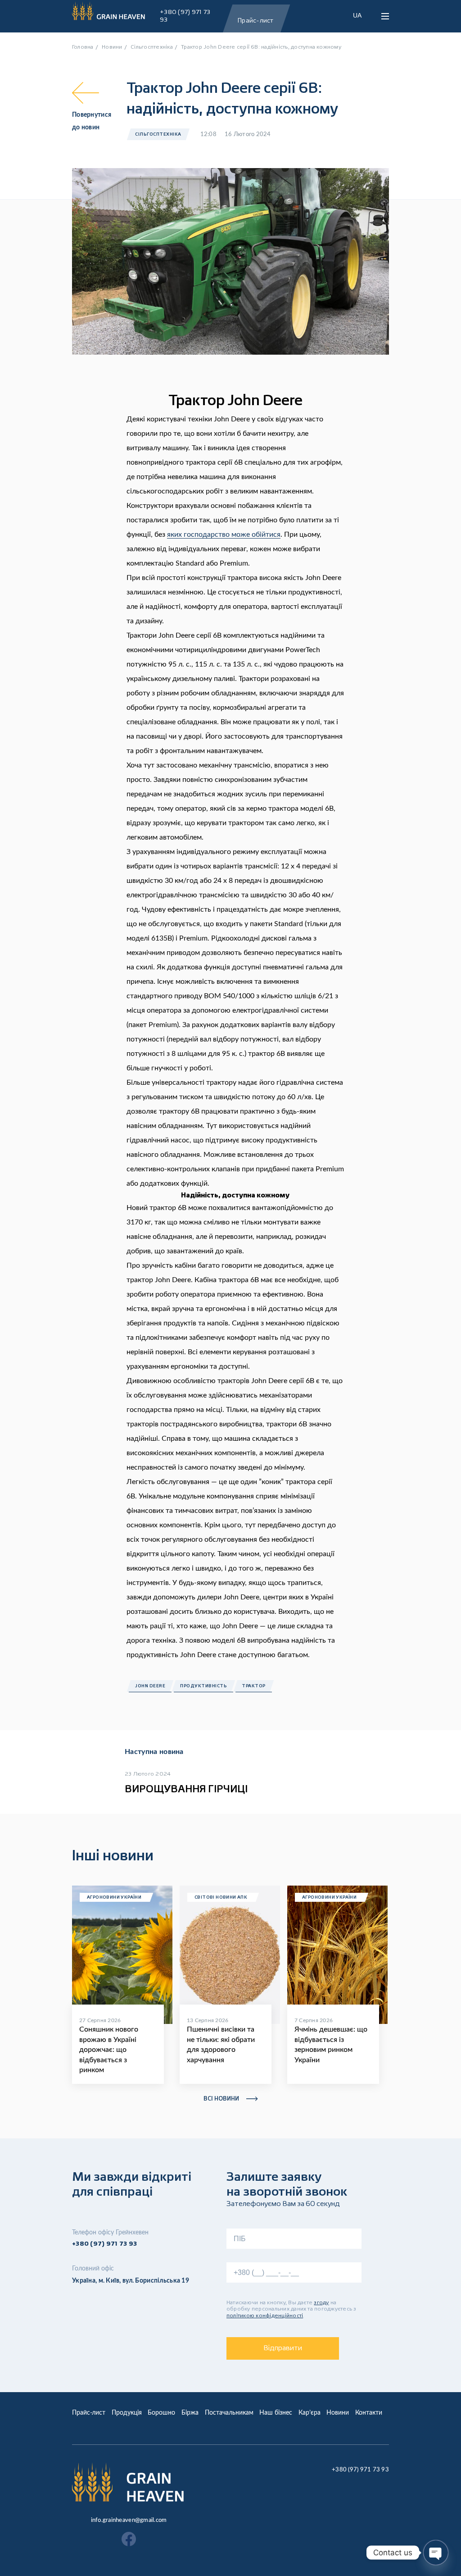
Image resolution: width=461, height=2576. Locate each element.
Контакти (369, 2413)
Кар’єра (310, 2413)
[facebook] (129, 2540)
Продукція (127, 2413)
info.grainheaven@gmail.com (129, 2520)
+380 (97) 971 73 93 (185, 16)
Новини (338, 2413)
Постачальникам (229, 2413)
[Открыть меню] (385, 16)
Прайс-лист (89, 2413)
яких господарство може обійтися (224, 534)
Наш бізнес (276, 2413)
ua (357, 15)
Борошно (161, 2413)
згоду (321, 2303)
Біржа (190, 2413)
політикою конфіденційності (265, 2316)
